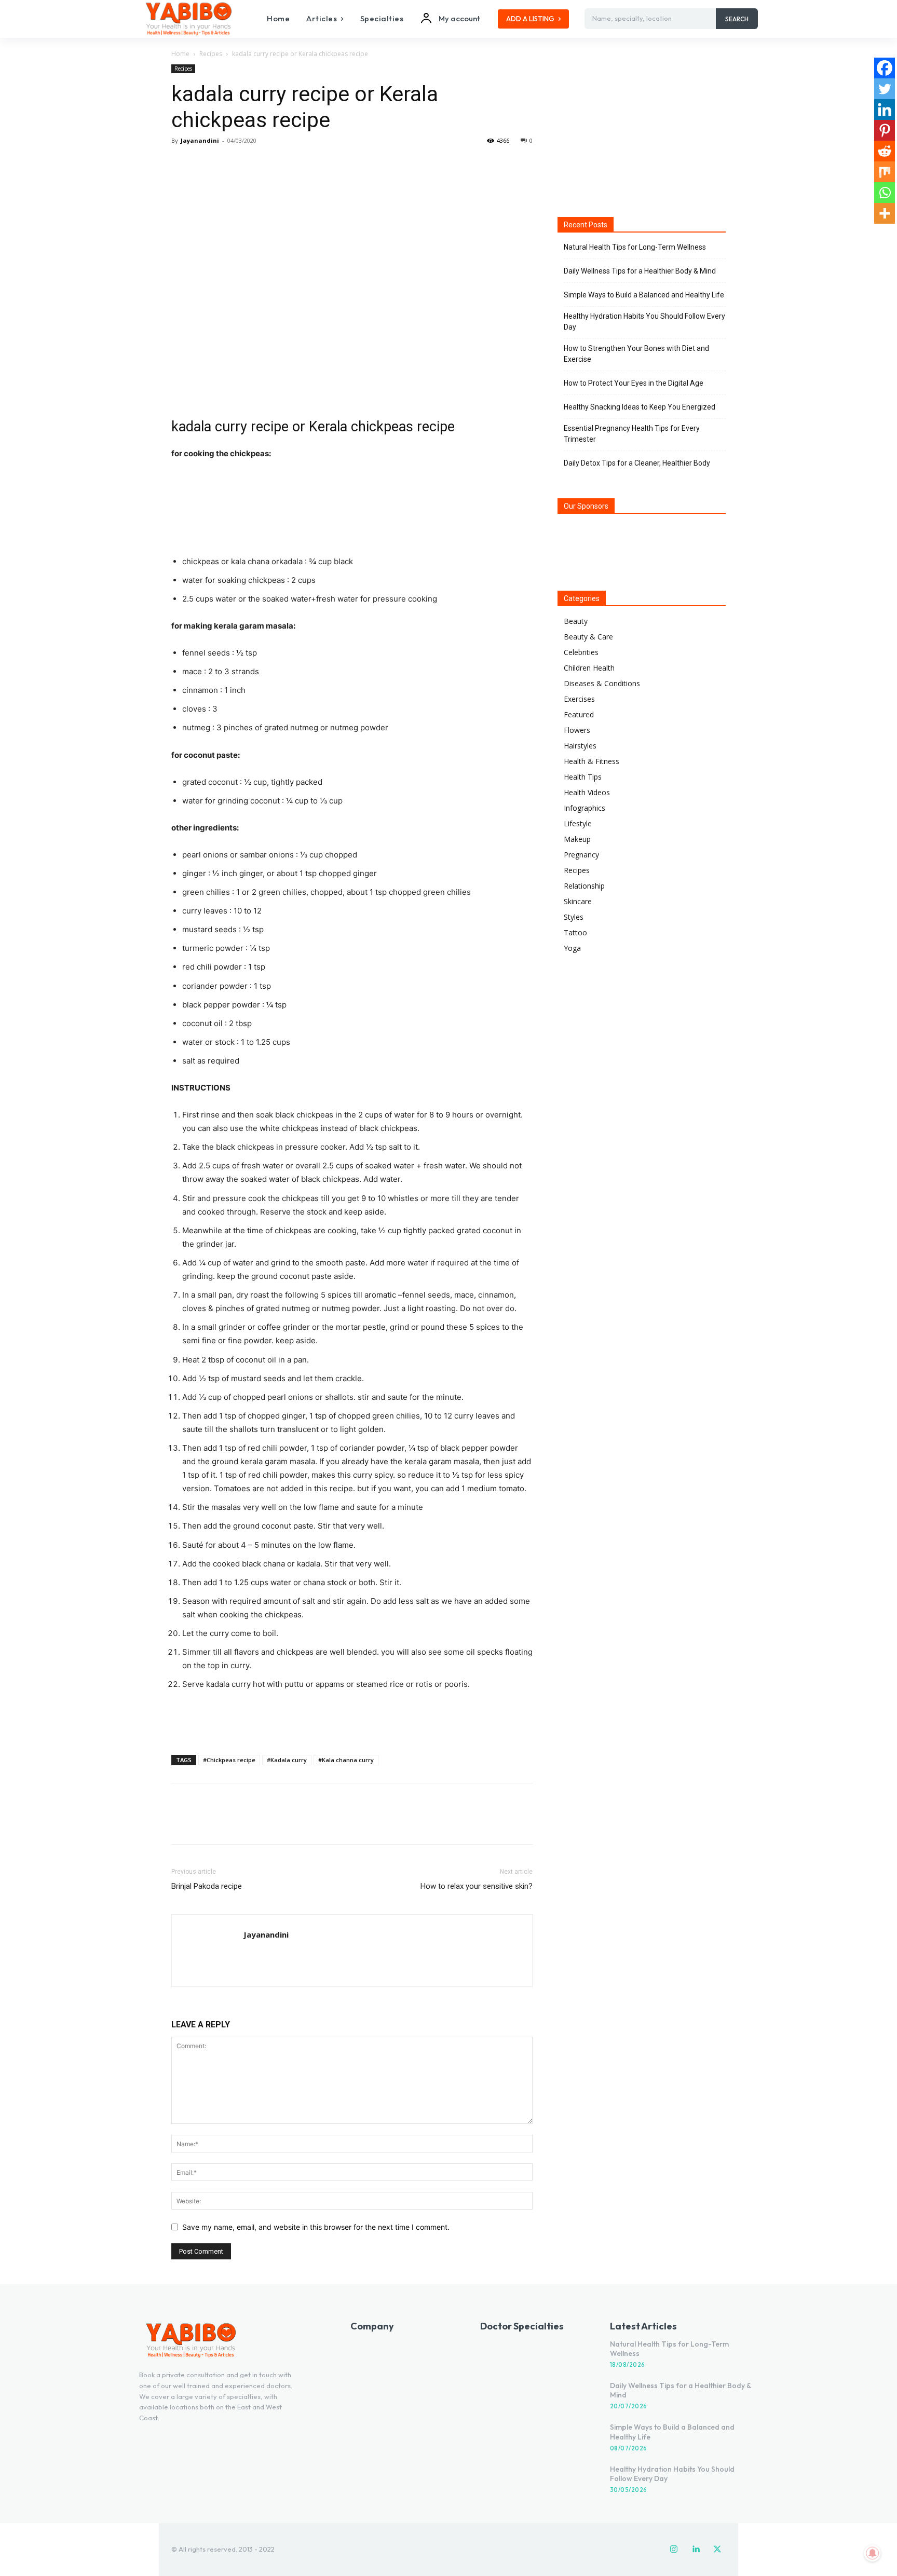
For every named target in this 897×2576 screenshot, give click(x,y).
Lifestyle (578, 823)
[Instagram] (674, 2550)
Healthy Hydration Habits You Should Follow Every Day (644, 322)
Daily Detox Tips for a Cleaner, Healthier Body (637, 463)
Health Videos (587, 792)
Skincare (578, 901)
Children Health (589, 668)
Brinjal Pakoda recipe (207, 1886)
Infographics (585, 808)
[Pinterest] (229, 164)
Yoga (572, 948)
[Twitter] (206, 164)
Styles (574, 917)
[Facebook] (182, 164)
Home (180, 54)
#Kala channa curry (346, 1760)
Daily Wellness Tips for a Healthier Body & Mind (640, 271)
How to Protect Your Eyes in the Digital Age (634, 383)
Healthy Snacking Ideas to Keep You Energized (640, 407)
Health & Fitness (592, 761)
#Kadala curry (287, 1760)
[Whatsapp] (885, 193)
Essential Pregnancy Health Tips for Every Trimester (632, 434)
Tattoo (575, 932)
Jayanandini (200, 140)
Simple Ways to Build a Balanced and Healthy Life (644, 295)
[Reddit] (885, 151)
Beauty (576, 621)
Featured (579, 714)
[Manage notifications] (873, 2553)
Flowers (577, 730)
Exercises (579, 699)
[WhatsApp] (253, 164)
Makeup (577, 839)
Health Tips (583, 777)
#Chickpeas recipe (229, 1760)
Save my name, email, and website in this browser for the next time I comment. (316, 2227)
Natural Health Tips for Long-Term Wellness (635, 247)
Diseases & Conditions (602, 683)
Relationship (584, 886)
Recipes (211, 54)
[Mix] (885, 172)
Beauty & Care (588, 637)
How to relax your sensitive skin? (477, 1886)
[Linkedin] (885, 110)
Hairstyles (580, 746)
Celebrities (581, 652)
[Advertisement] (352, 1720)
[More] (278, 164)
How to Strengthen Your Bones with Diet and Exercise (636, 354)
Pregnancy (581, 855)
